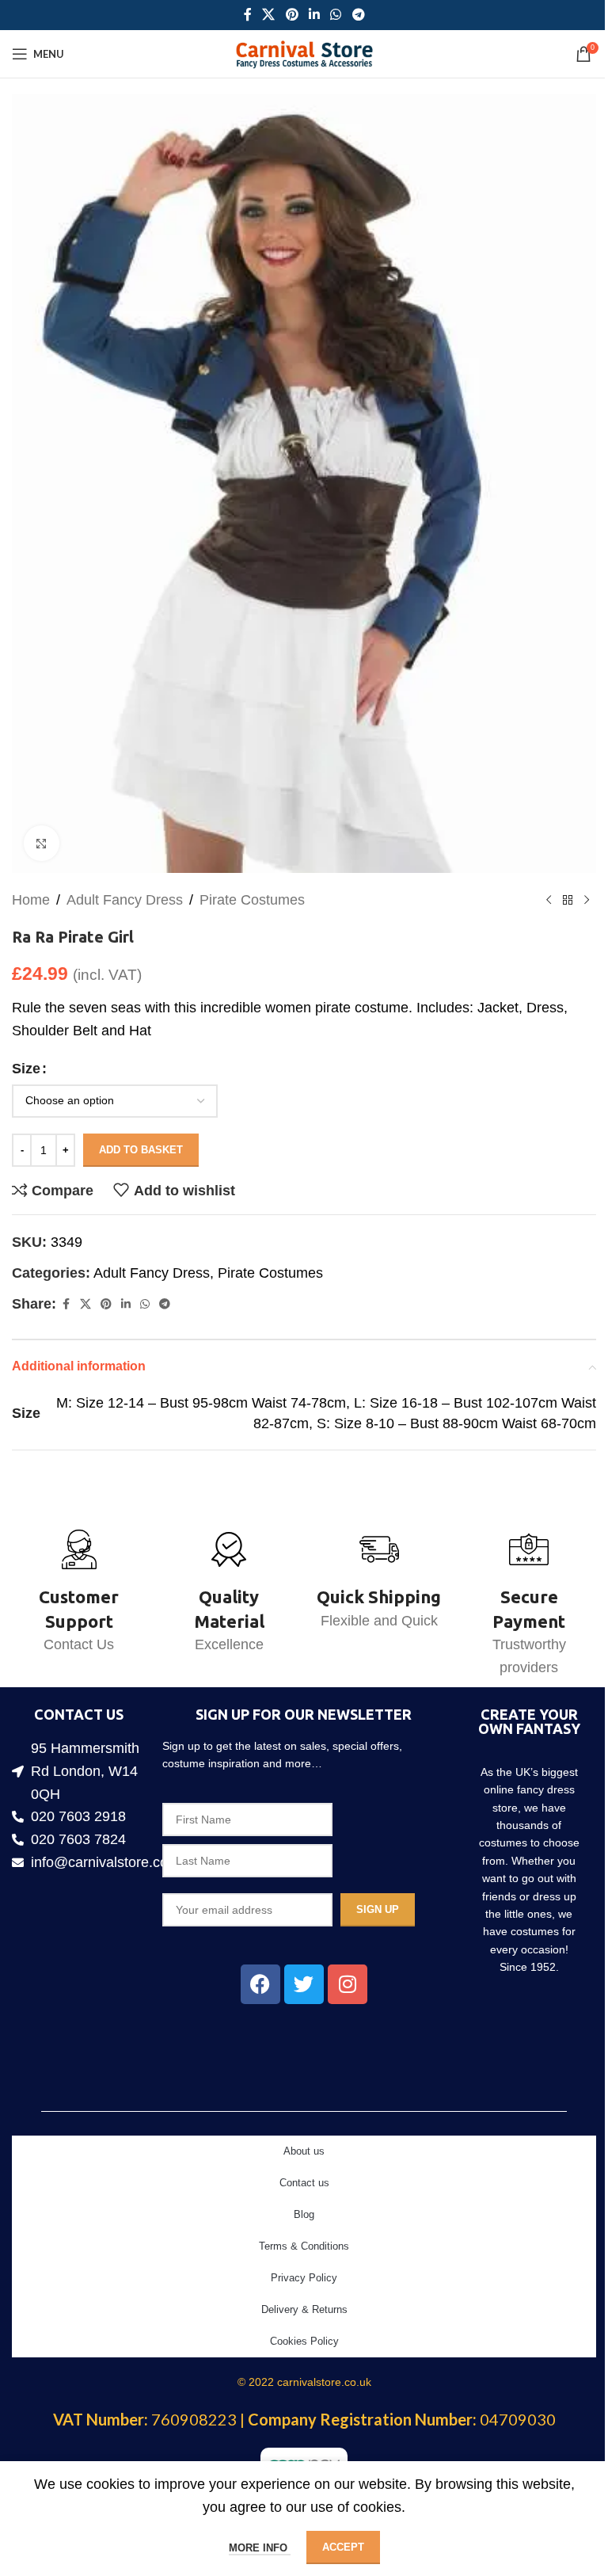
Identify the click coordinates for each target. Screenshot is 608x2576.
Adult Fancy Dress (125, 900)
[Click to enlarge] (42, 843)
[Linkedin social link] (314, 15)
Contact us (304, 2183)
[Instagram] (348, 1984)
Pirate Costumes (252, 900)
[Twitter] (304, 1984)
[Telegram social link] (358, 15)
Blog (304, 2214)
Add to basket (141, 1150)
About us (304, 2151)
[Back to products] (568, 900)
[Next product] (587, 900)
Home (31, 900)
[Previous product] (549, 900)
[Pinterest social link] (292, 15)
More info (260, 2548)
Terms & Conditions (304, 2246)
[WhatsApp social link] (336, 15)
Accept (343, 2547)
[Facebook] (260, 1984)
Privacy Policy (304, 2278)
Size (26, 1069)
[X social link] (269, 15)
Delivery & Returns (304, 2309)
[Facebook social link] (248, 15)
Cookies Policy (304, 2341)
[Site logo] (304, 53)
